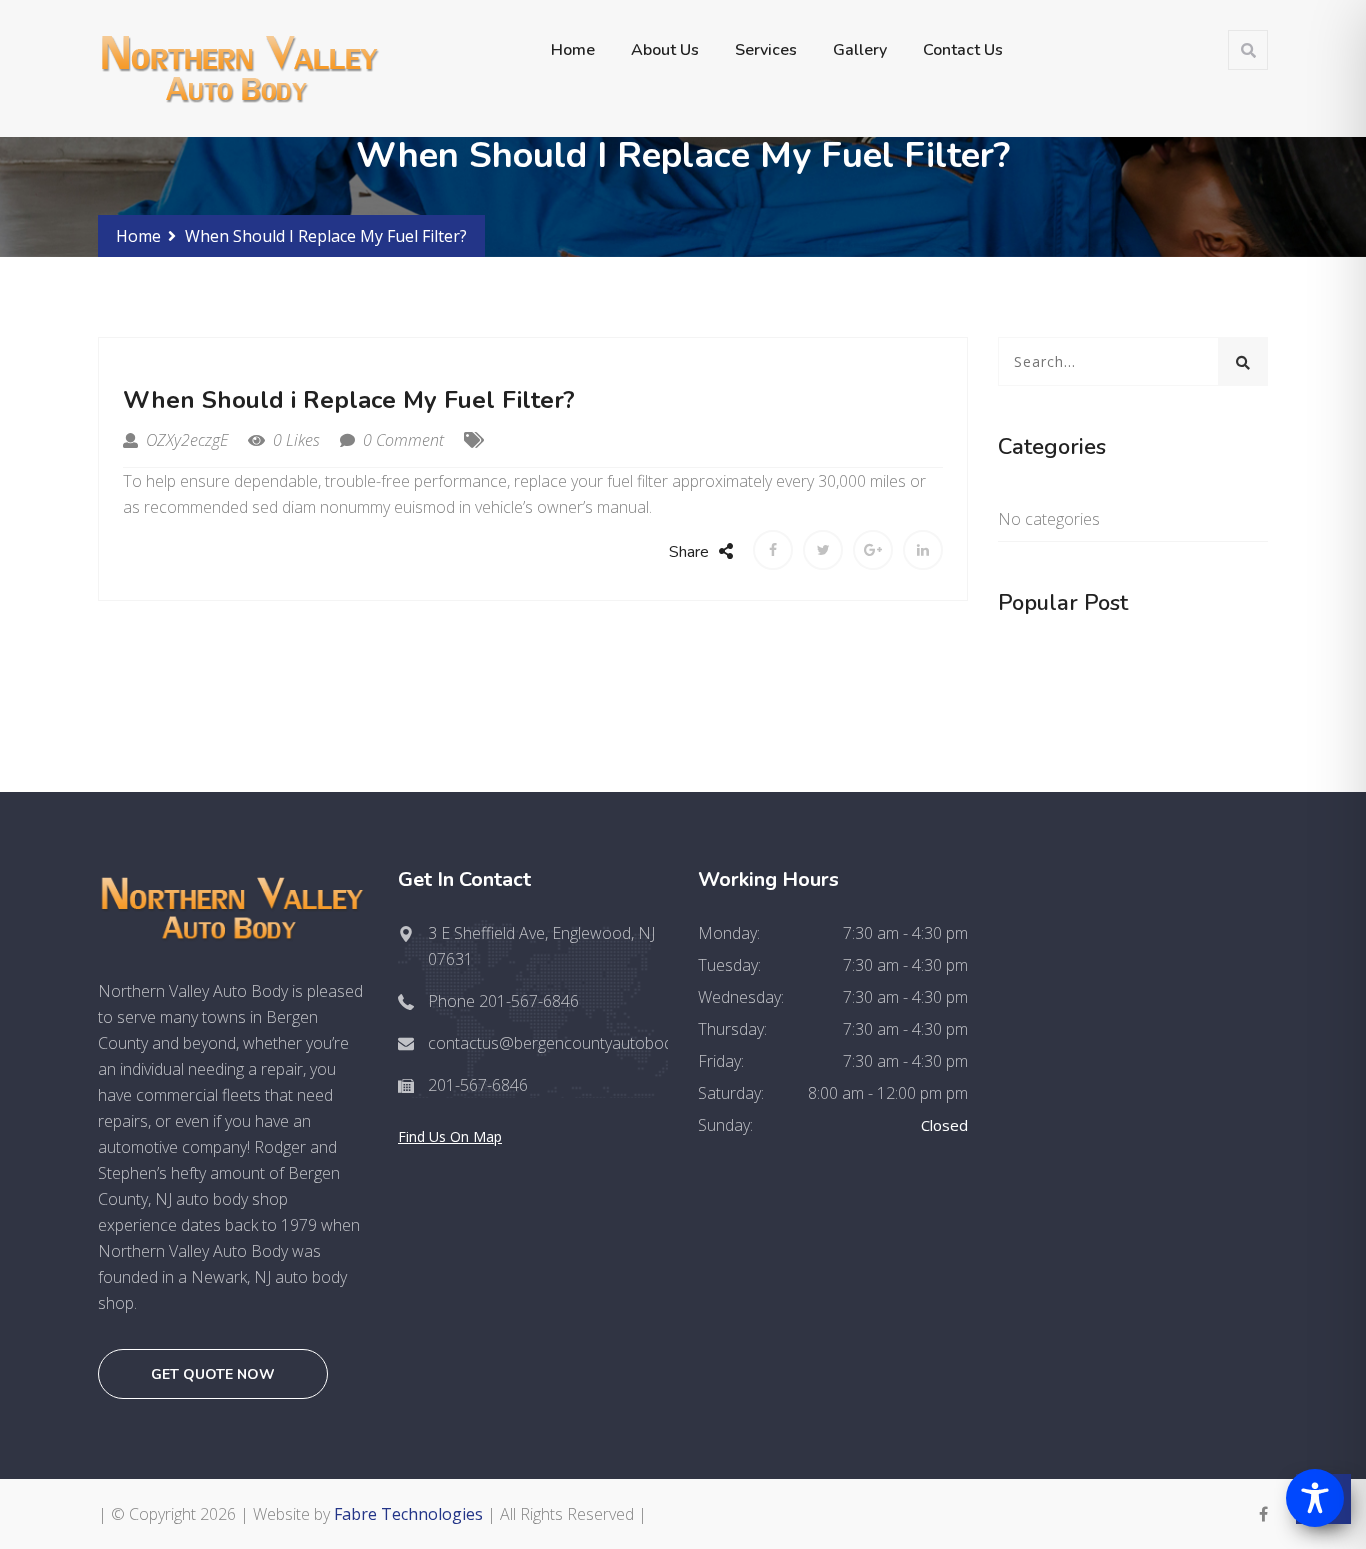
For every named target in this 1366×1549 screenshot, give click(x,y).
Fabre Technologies (408, 1514)
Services (766, 50)
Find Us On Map (450, 1136)
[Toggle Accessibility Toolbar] (1315, 1498)
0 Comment (401, 440)
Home (573, 50)
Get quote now (213, 1374)
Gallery (860, 50)
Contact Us (963, 50)
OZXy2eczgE (185, 440)
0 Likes (294, 440)
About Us (665, 50)
